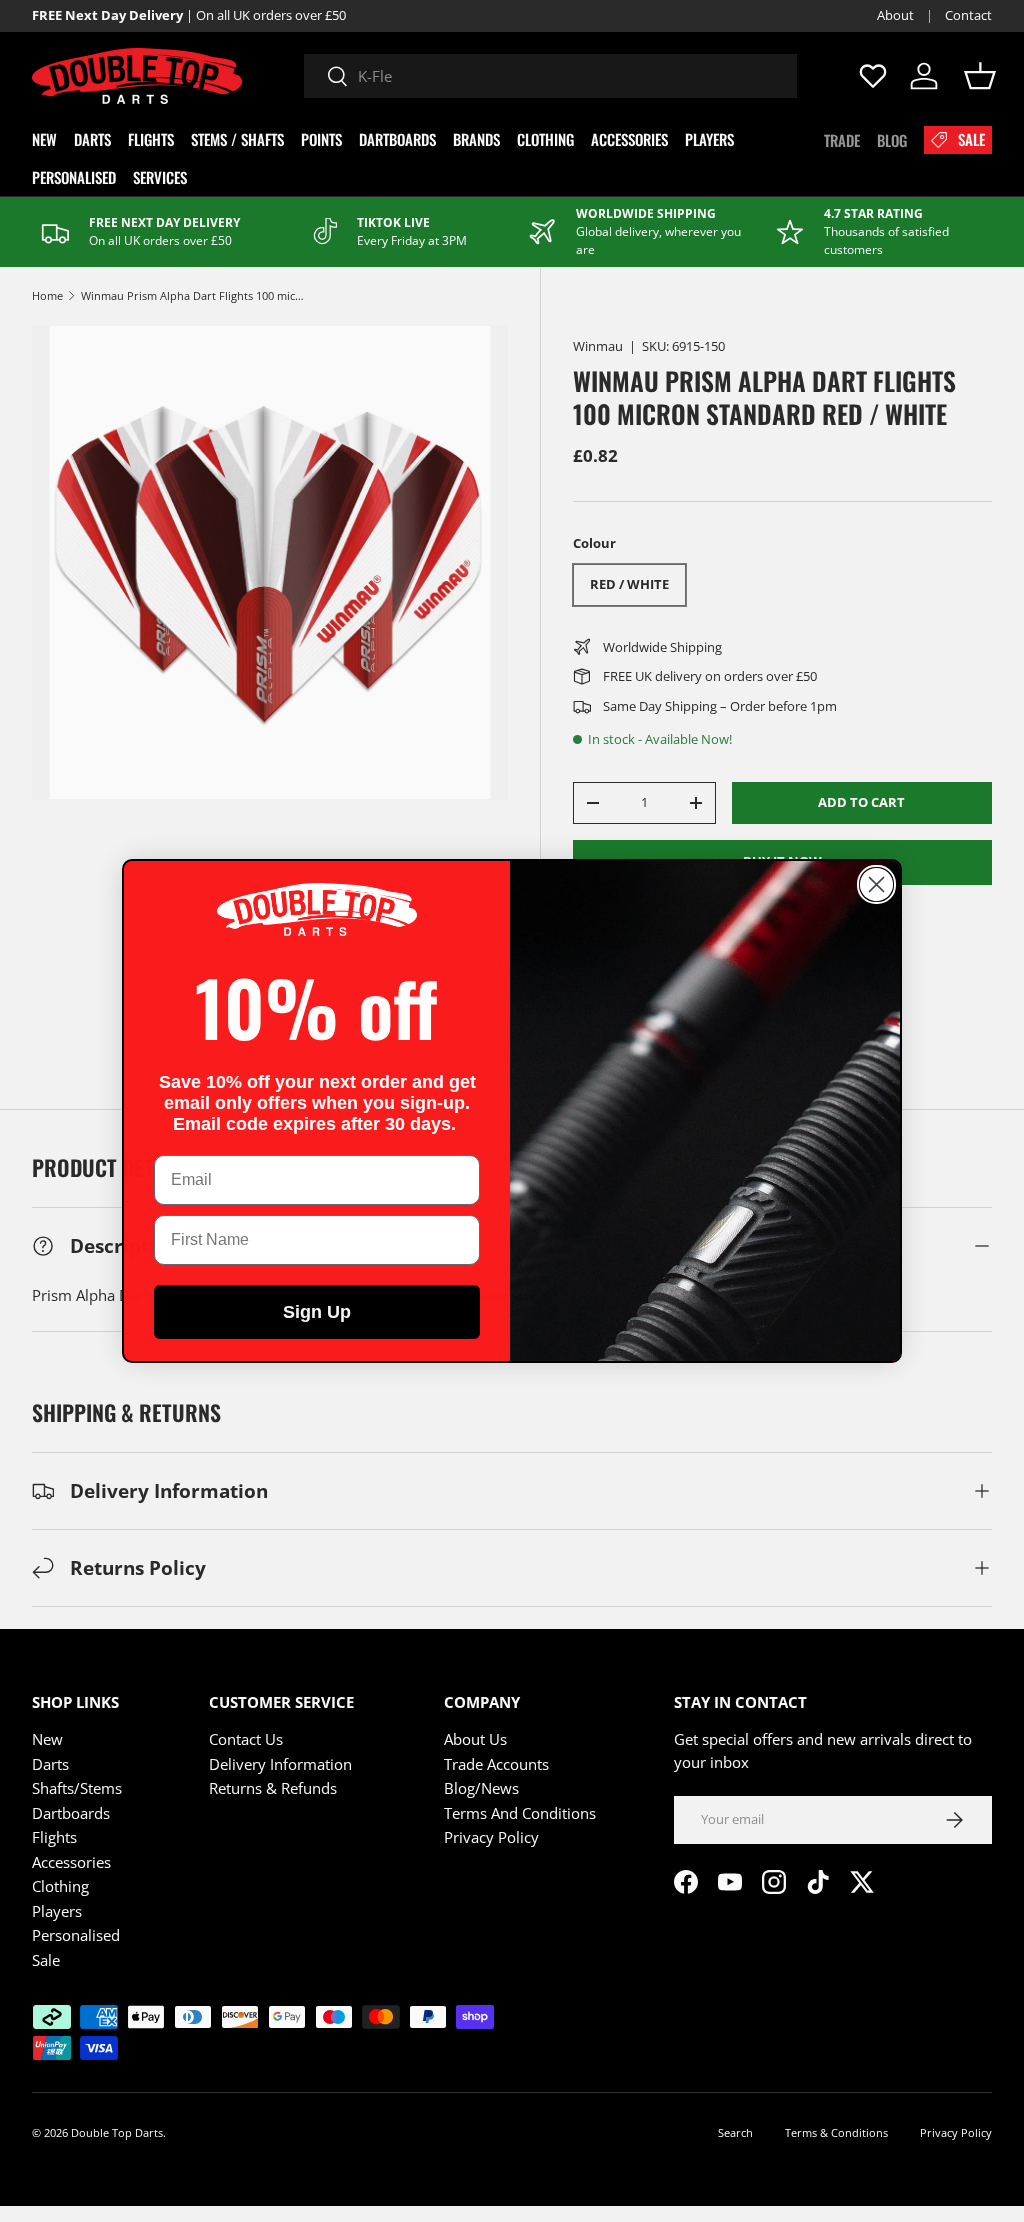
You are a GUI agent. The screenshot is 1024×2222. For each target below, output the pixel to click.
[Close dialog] (876, 884)
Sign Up (317, 1312)
